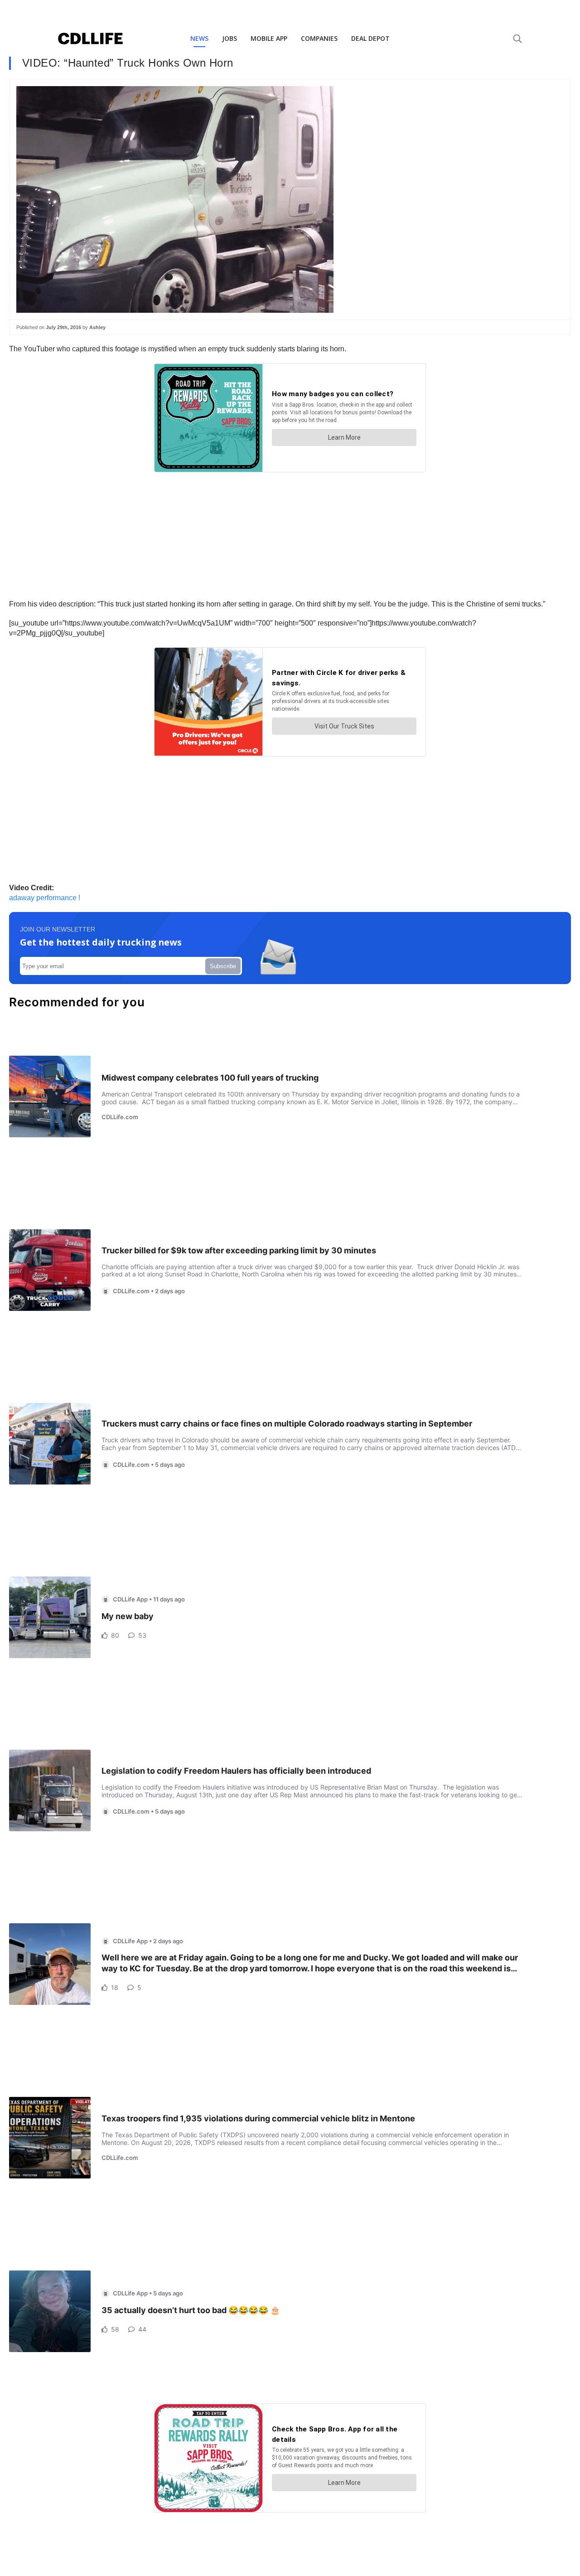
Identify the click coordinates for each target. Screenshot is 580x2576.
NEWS (199, 38)
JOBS (230, 38)
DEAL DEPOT (370, 38)
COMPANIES (319, 38)
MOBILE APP (269, 38)
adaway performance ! (45, 898)
